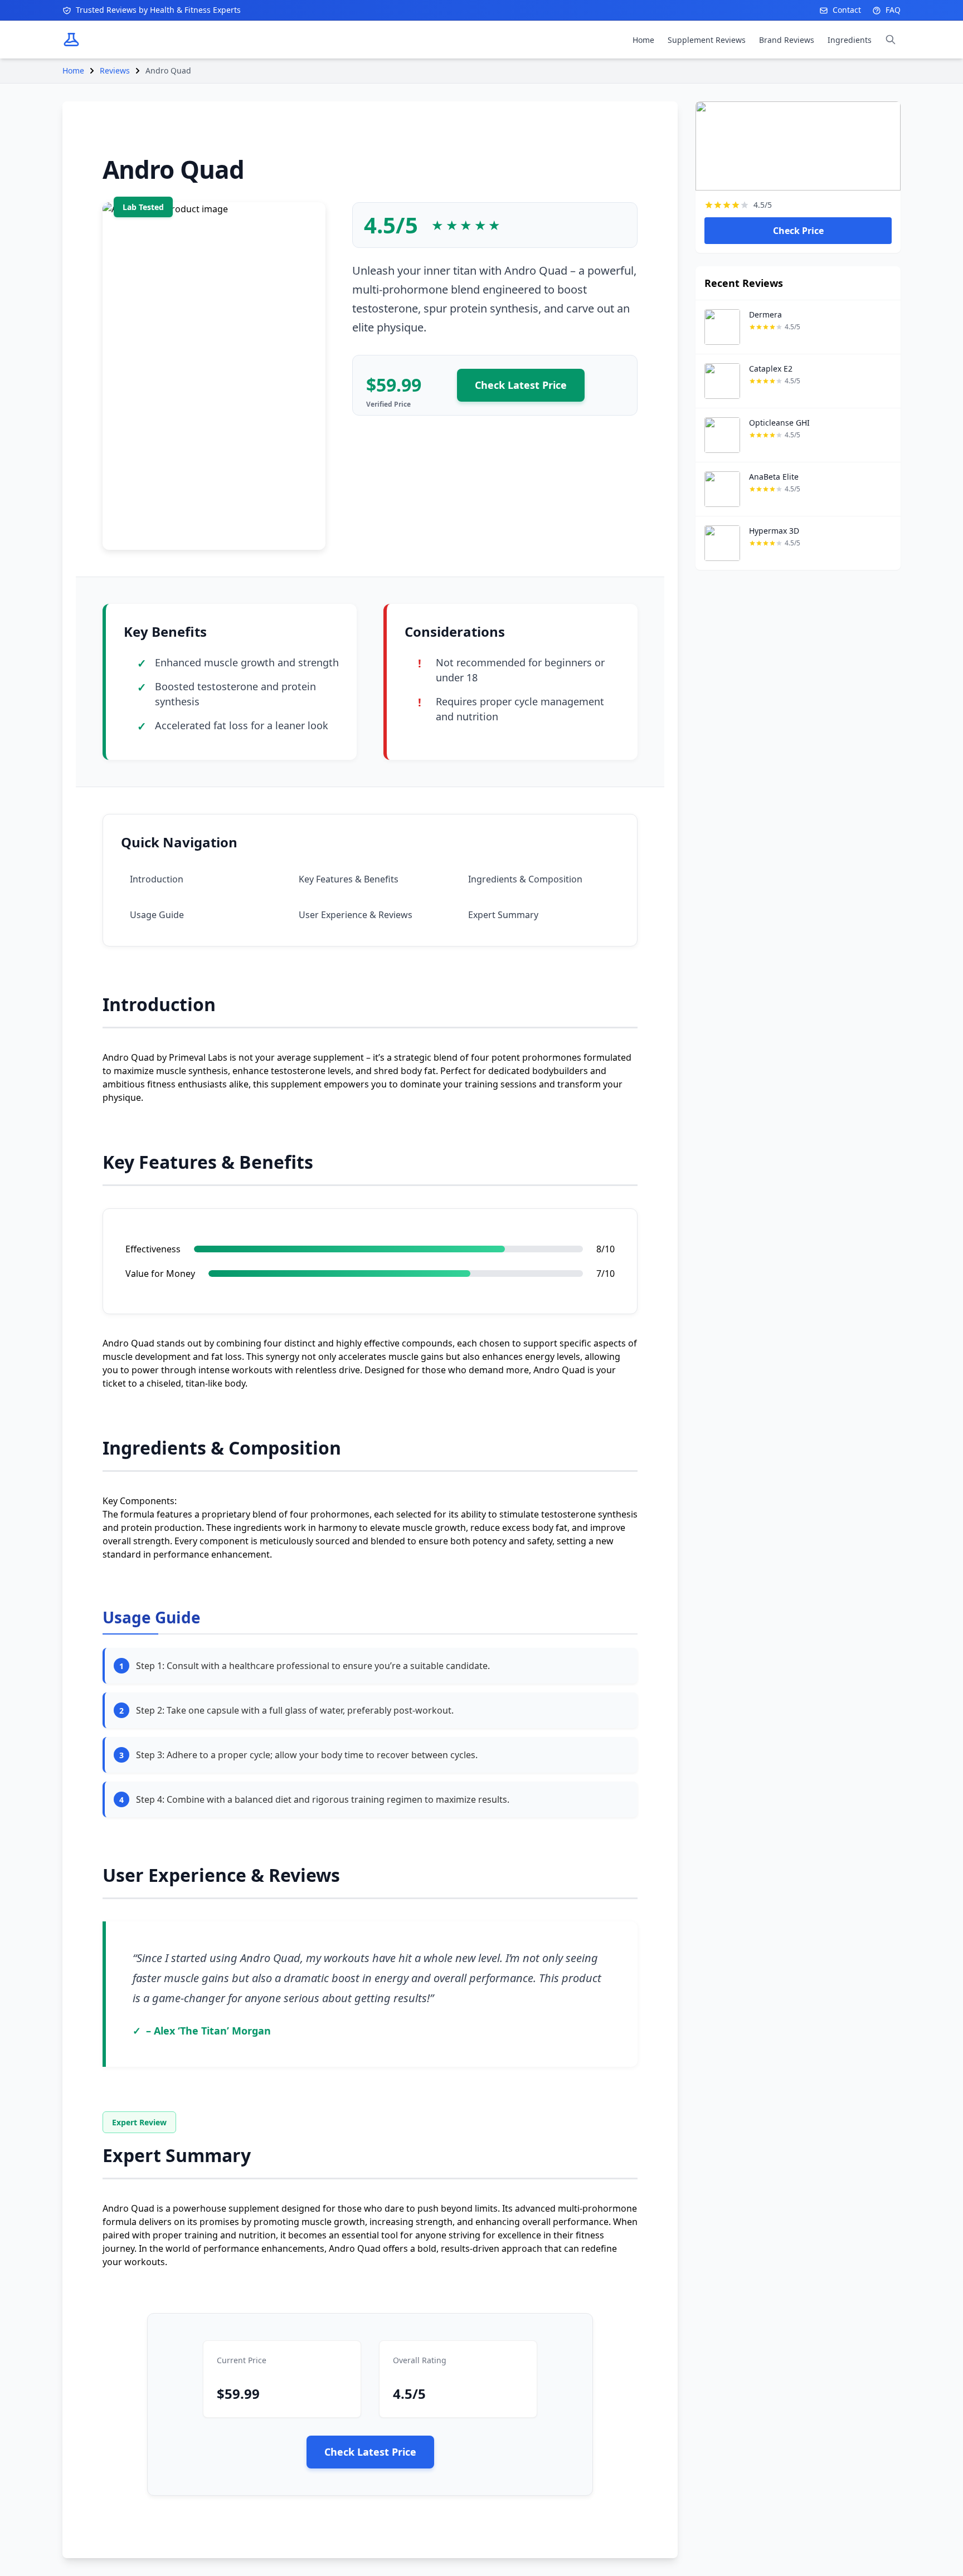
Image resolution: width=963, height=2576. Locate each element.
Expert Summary (503, 915)
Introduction (157, 879)
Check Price (798, 231)
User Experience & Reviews (356, 915)
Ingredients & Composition (525, 879)
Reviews (115, 70)
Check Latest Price (521, 385)
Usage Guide (157, 915)
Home (73, 70)
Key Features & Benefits (349, 879)
